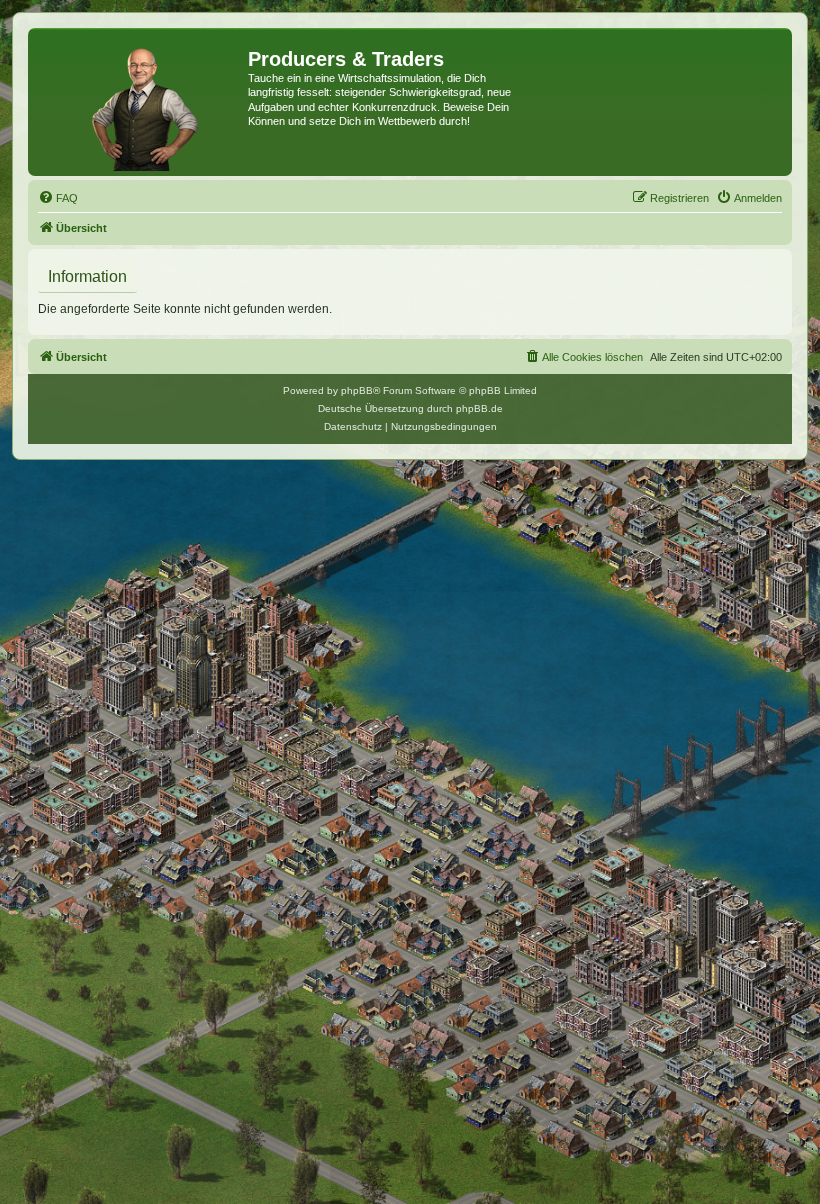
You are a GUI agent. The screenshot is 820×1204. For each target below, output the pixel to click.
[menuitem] (58, 198)
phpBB (357, 390)
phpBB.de (479, 408)
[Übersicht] (140, 102)
